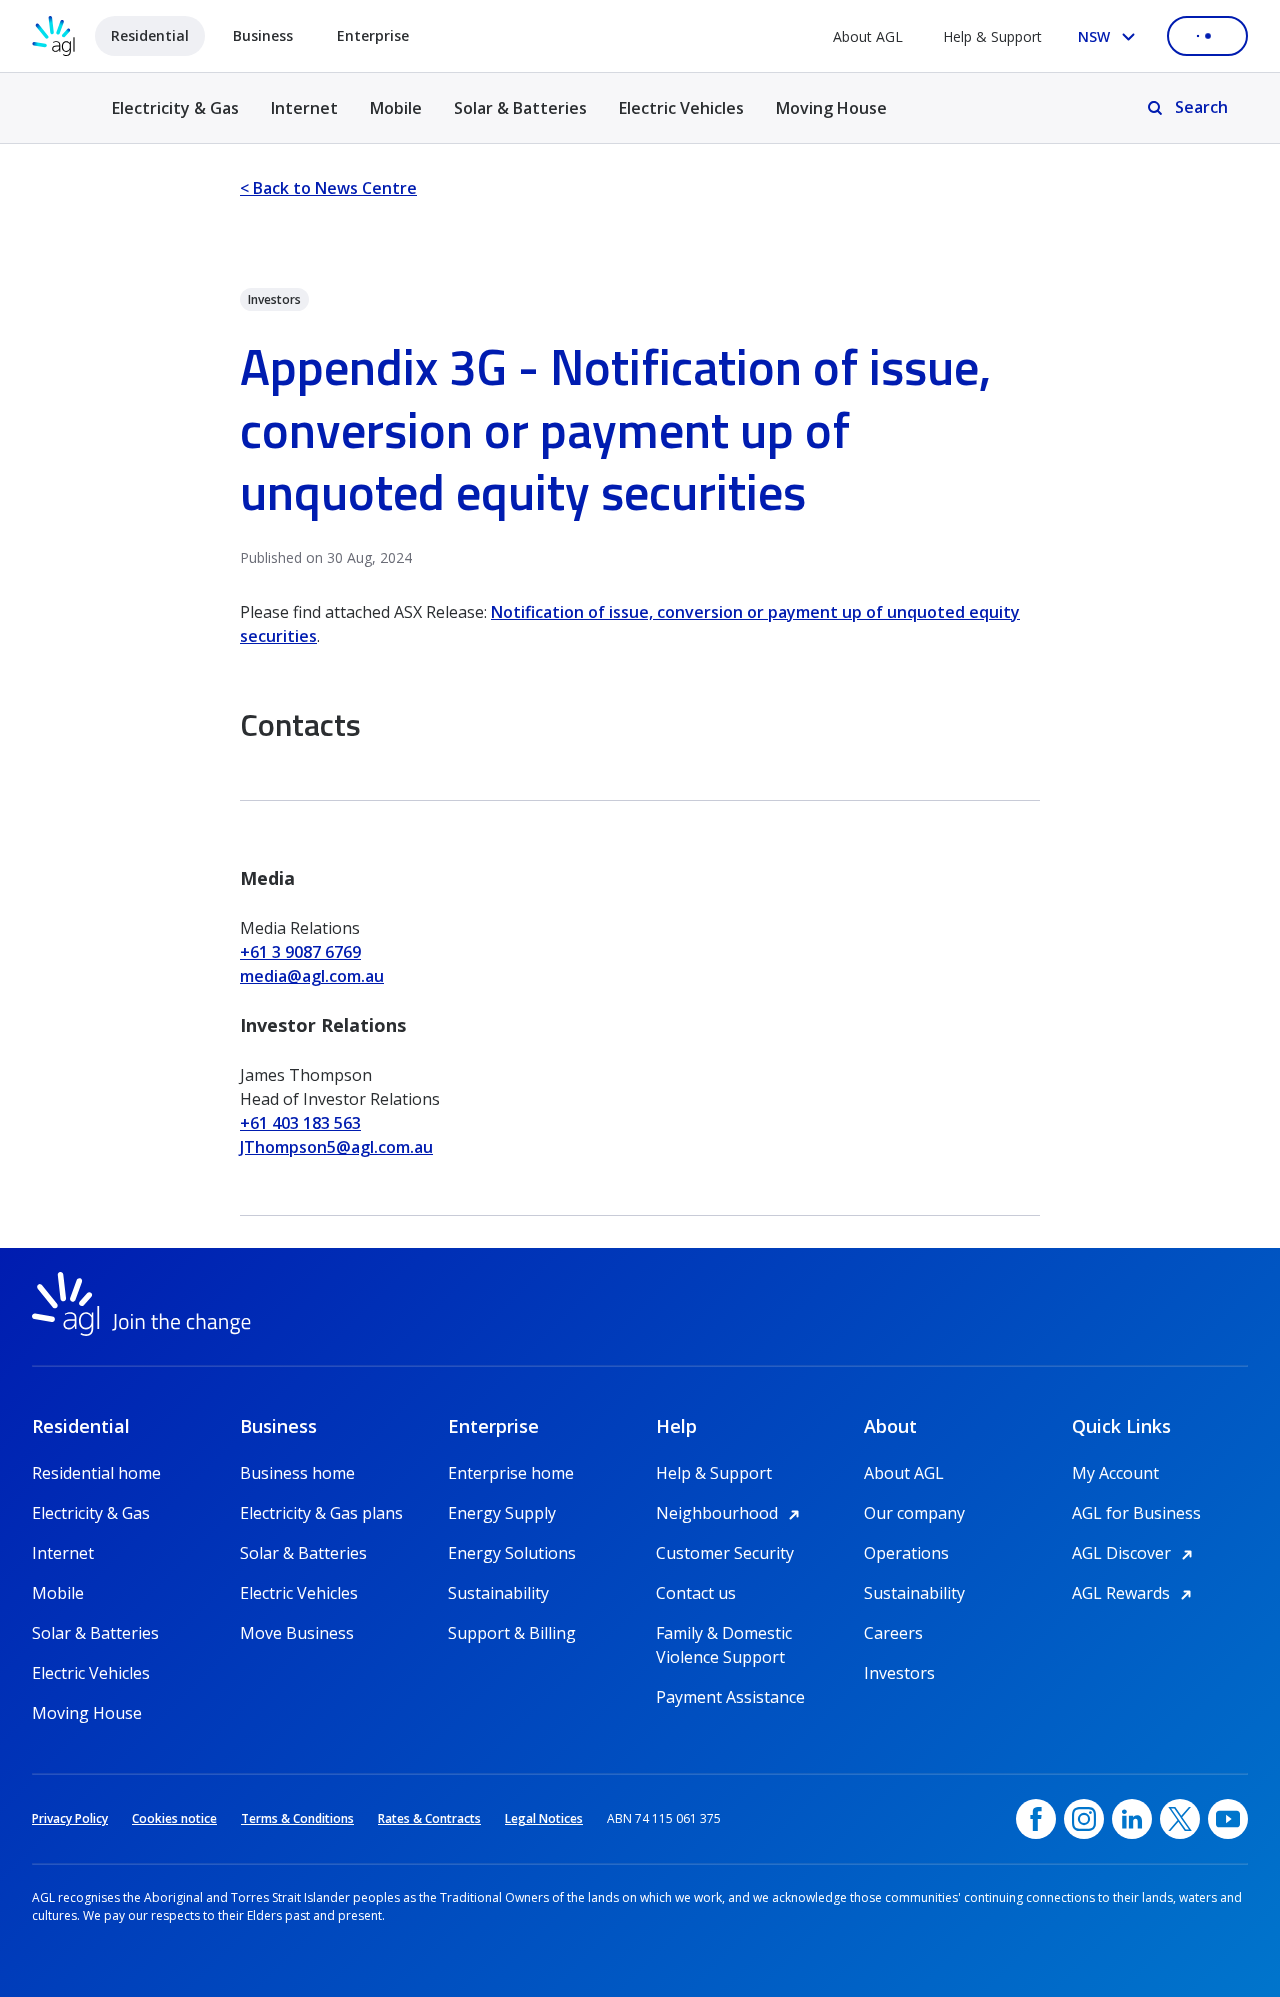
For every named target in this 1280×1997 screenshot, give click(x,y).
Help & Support (992, 36)
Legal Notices (544, 1818)
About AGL (868, 36)
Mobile (396, 108)
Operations (906, 1553)
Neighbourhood (731, 1513)
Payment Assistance (730, 1697)
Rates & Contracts (429, 1818)
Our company (914, 1513)
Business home (297, 1473)
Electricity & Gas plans (321, 1513)
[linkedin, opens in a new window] (1132, 1819)
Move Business (297, 1633)
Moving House (831, 108)
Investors (899, 1673)
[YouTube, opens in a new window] (1228, 1819)
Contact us (696, 1593)
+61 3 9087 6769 (300, 952)
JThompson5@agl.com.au (336, 1147)
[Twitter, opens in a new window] (1180, 1819)
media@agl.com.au (312, 976)
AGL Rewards (1135, 1593)
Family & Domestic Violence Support (724, 1633)
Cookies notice (174, 1818)
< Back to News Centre (328, 188)
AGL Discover (1135, 1553)
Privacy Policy (70, 1818)
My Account (1115, 1473)
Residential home (96, 1473)
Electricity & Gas (175, 119)
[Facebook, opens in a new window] (1036, 1819)
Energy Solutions (512, 1553)
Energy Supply (502, 1513)
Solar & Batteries (520, 108)
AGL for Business (1136, 1513)
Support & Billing (512, 1633)
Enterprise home (511, 1473)
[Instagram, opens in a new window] (1084, 1819)
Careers (893, 1633)
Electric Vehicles (681, 108)
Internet (304, 108)
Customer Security (725, 1553)
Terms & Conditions (297, 1818)
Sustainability (498, 1593)
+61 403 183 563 (300, 1123)
